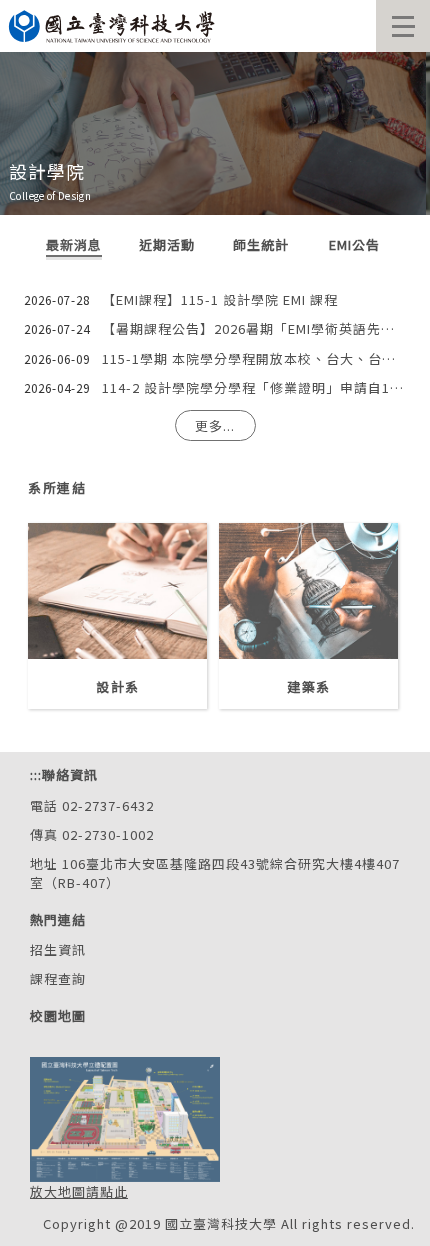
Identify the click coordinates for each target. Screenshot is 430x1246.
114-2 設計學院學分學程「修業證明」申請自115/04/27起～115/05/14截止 (254, 387)
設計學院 (47, 171)
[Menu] (403, 26)
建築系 (308, 686)
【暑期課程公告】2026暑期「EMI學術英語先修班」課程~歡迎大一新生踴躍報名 (254, 328)
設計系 (117, 686)
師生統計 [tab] (261, 245)
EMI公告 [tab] (354, 245)
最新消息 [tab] (74, 245)
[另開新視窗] (117, 591)
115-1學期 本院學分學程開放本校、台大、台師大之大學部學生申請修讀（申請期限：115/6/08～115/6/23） (254, 358)
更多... (215, 425)
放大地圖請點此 (79, 1191)
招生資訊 (58, 949)
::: (36, 774)
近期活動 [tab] (167, 245)
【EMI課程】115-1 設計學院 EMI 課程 (220, 299)
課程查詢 (58, 978)
